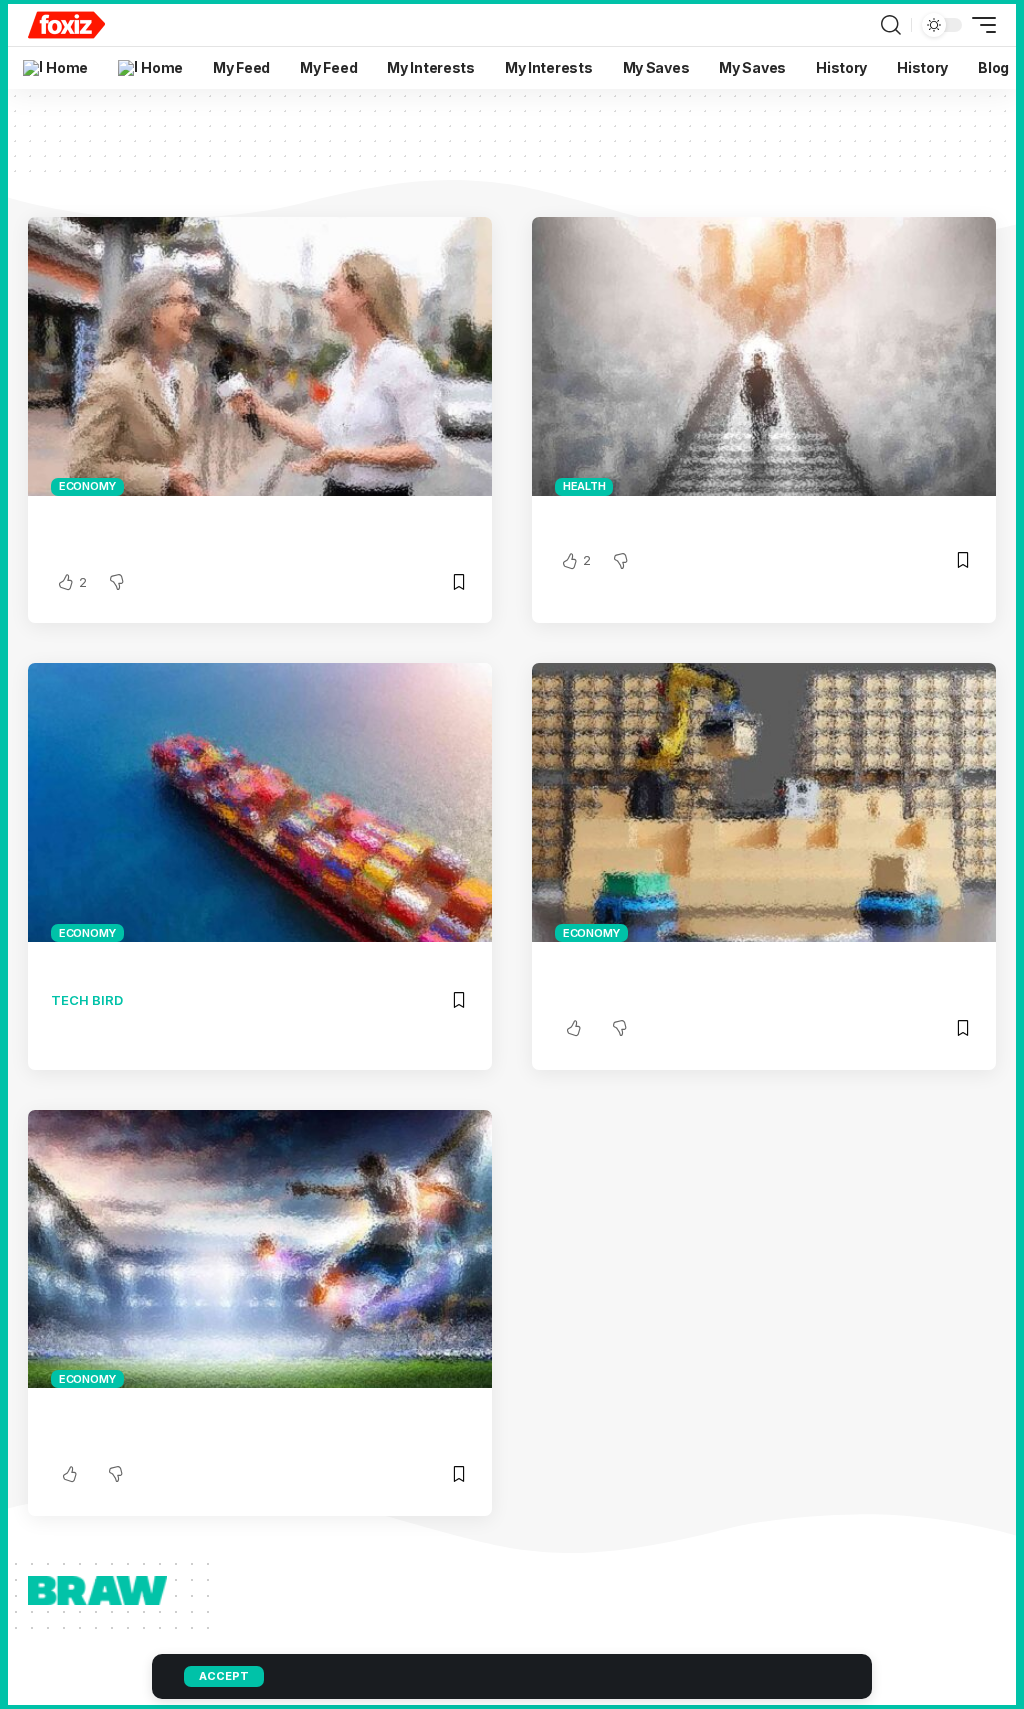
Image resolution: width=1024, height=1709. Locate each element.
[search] (891, 25)
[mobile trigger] (979, 25)
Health (584, 486)
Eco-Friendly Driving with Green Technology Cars (743, 521)
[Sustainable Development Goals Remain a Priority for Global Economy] (260, 356)
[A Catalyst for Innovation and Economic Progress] (260, 802)
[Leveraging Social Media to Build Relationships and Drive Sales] (260, 1249)
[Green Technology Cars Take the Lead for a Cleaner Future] (764, 802)
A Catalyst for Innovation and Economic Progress (239, 967)
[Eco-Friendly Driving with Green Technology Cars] (764, 356)
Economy (87, 486)
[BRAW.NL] (66, 25)
